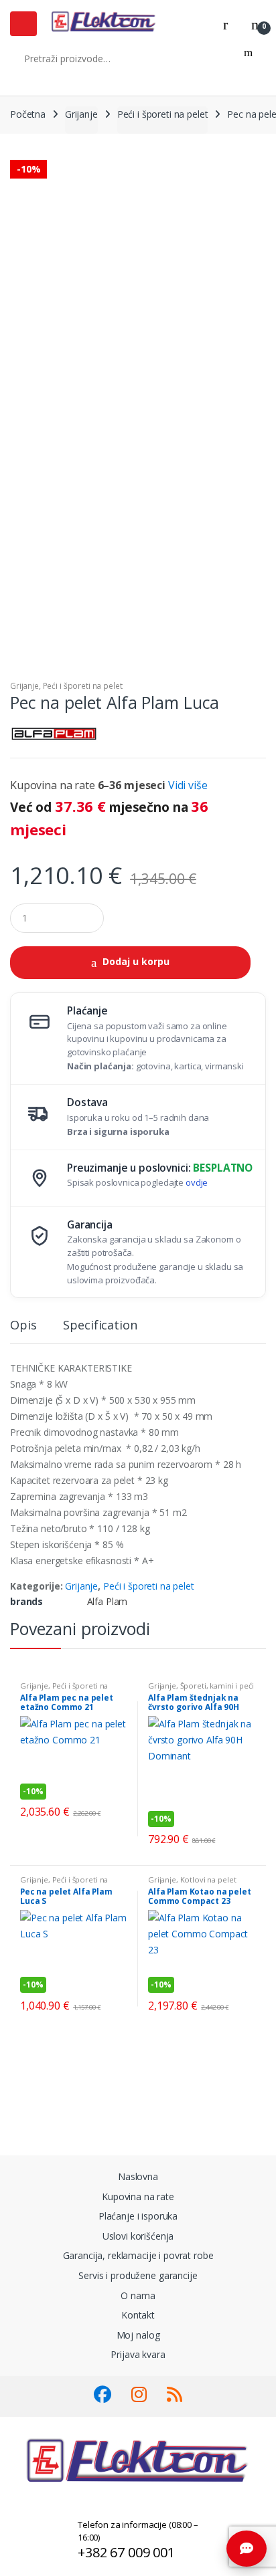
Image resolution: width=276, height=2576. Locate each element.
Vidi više (188, 785)
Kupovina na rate (138, 2196)
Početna (28, 114)
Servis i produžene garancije (138, 2275)
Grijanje (81, 114)
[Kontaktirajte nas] (247, 2549)
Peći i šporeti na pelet (163, 114)
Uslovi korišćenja (138, 2236)
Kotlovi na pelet (208, 1880)
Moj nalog (138, 2335)
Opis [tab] (23, 1326)
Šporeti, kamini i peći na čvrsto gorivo (201, 1690)
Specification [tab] (100, 1326)
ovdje (197, 1182)
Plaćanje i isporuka (138, 2216)
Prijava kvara (138, 2354)
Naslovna (138, 2176)
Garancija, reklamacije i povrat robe (138, 2255)
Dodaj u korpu (136, 961)
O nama (138, 2295)
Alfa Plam (108, 1601)
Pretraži (248, 58)
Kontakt (138, 2315)
